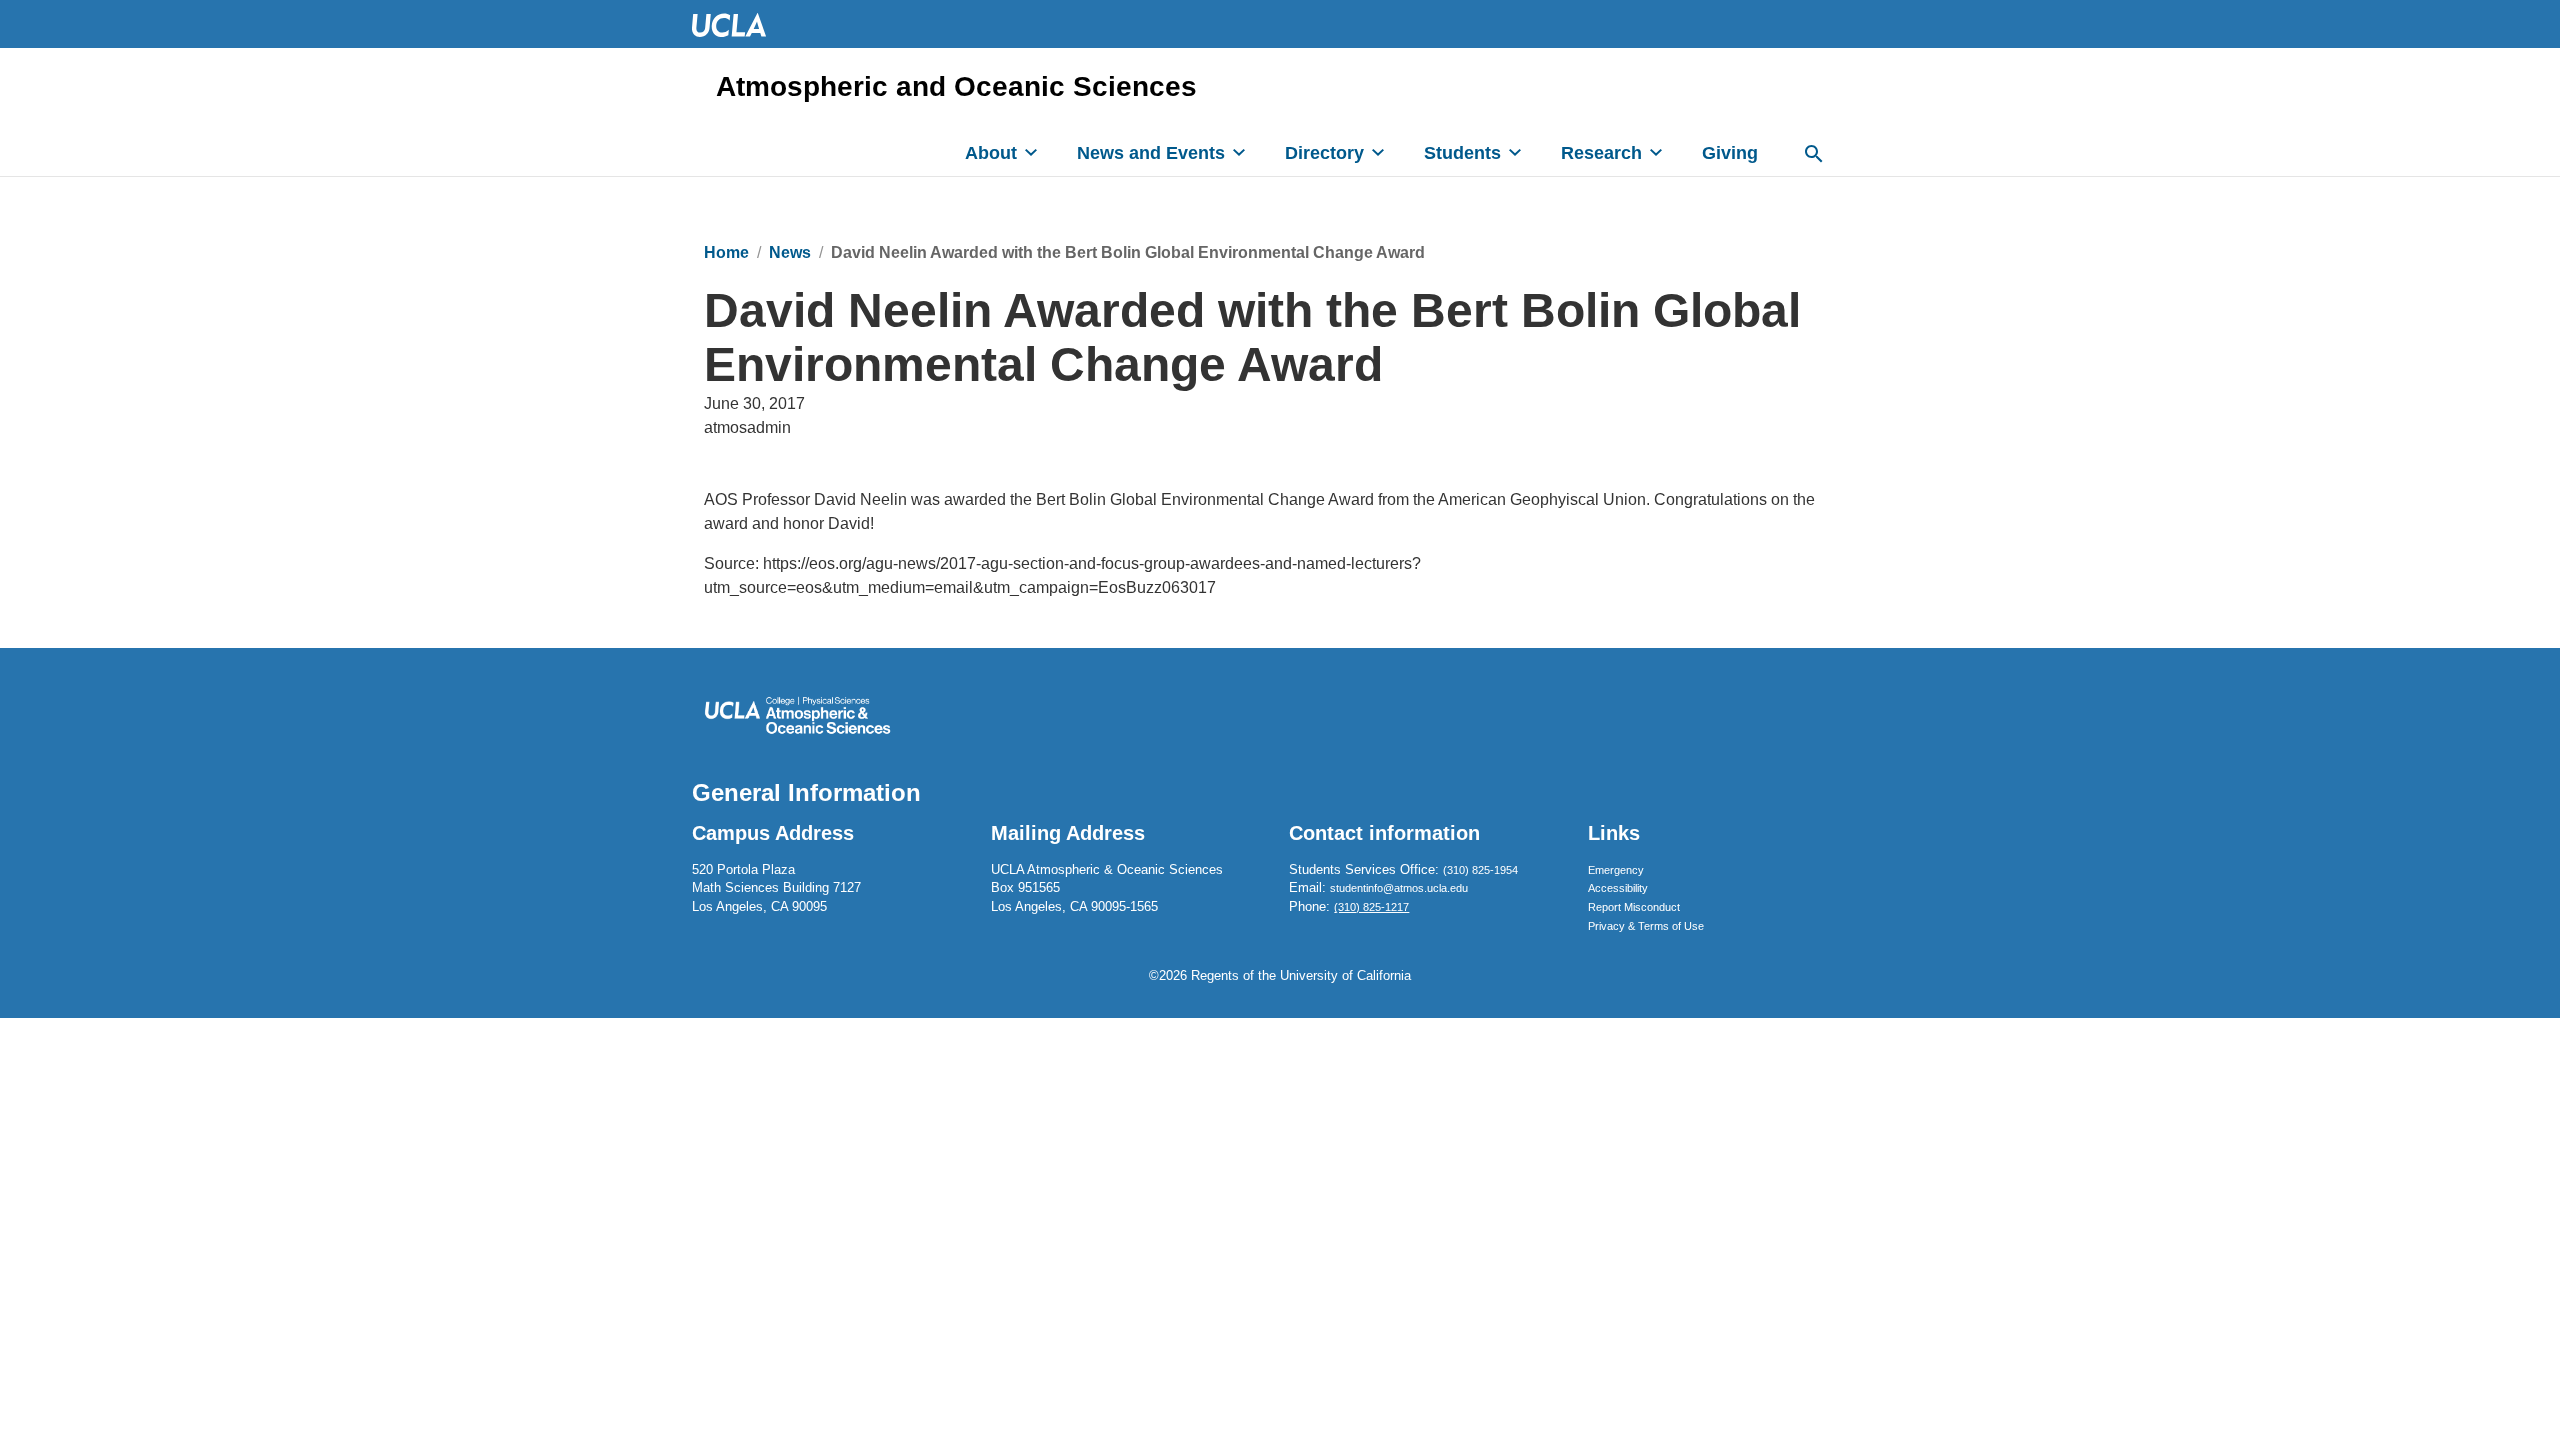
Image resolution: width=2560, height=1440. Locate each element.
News (790, 252)
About (991, 153)
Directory (1324, 153)
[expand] (1031, 152)
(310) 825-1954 (1480, 870)
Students (1462, 153)
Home (726, 252)
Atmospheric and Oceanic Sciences (956, 87)
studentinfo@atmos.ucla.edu (1399, 888)
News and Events (1151, 153)
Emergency (1616, 870)
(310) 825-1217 (1371, 907)
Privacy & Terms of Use (1646, 926)
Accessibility (1618, 888)
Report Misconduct (1634, 907)
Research (1601, 153)
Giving (1730, 153)
